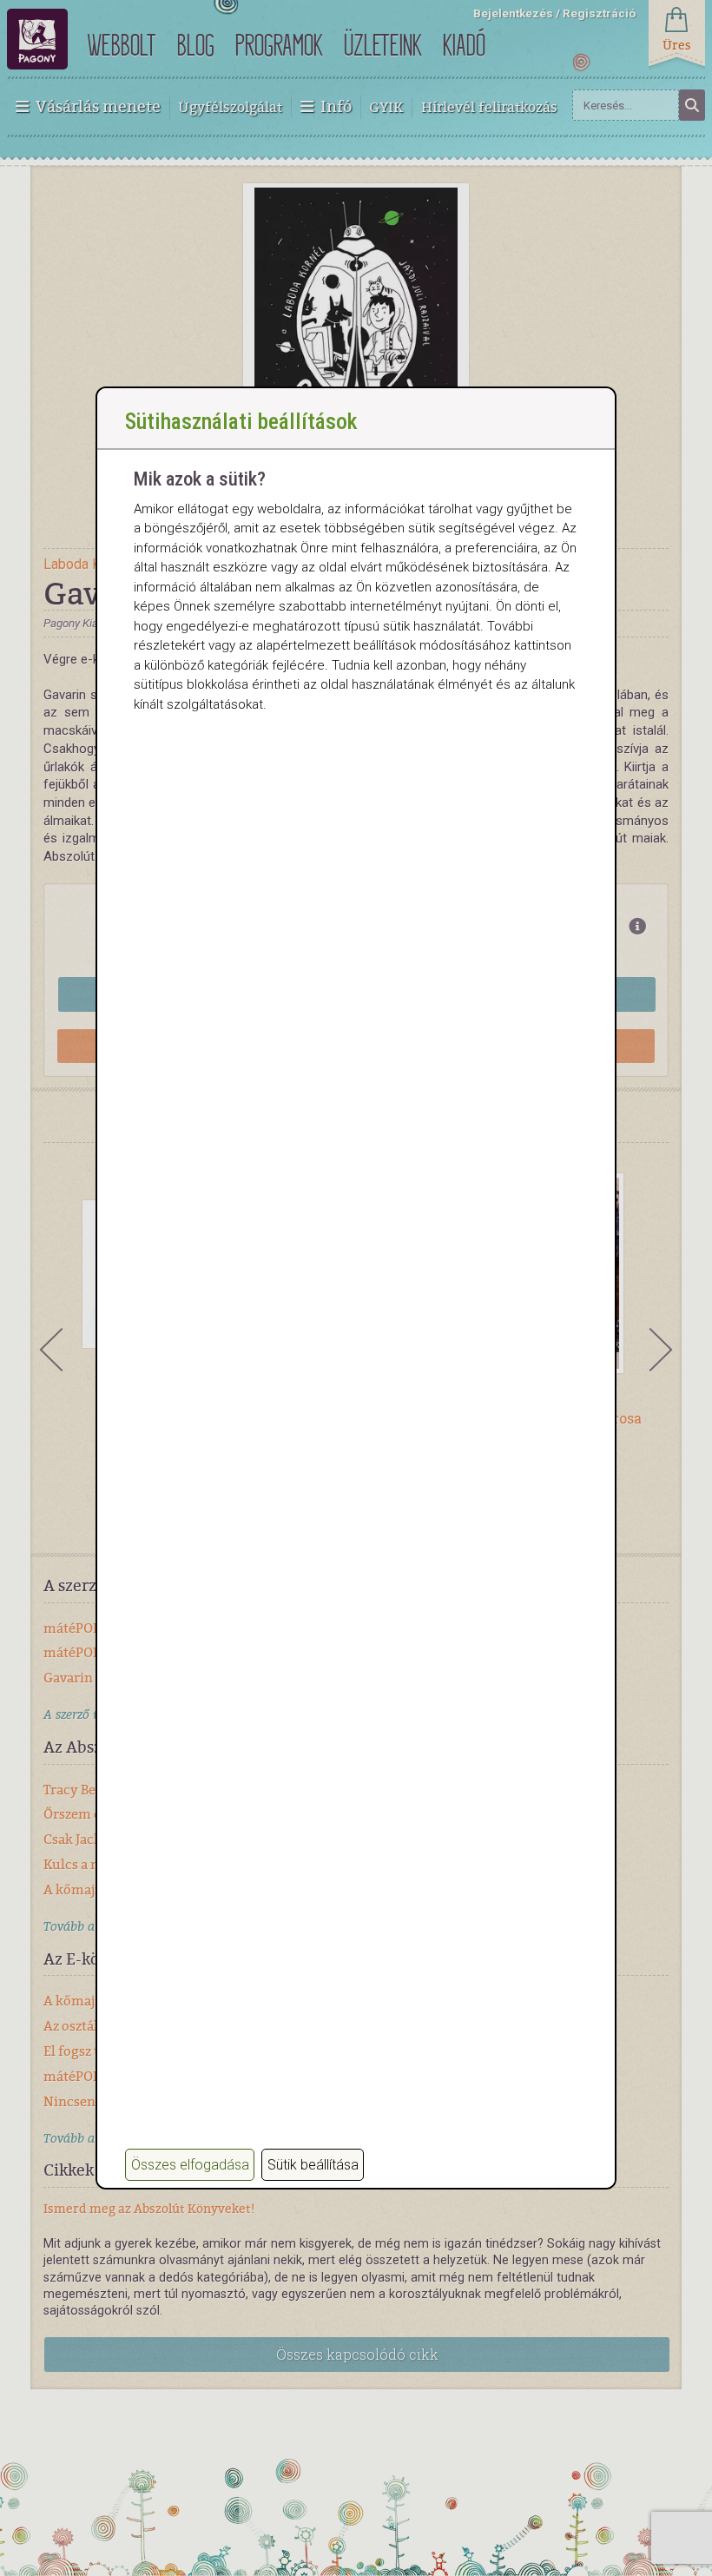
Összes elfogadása (190, 2165)
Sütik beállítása (313, 2165)
